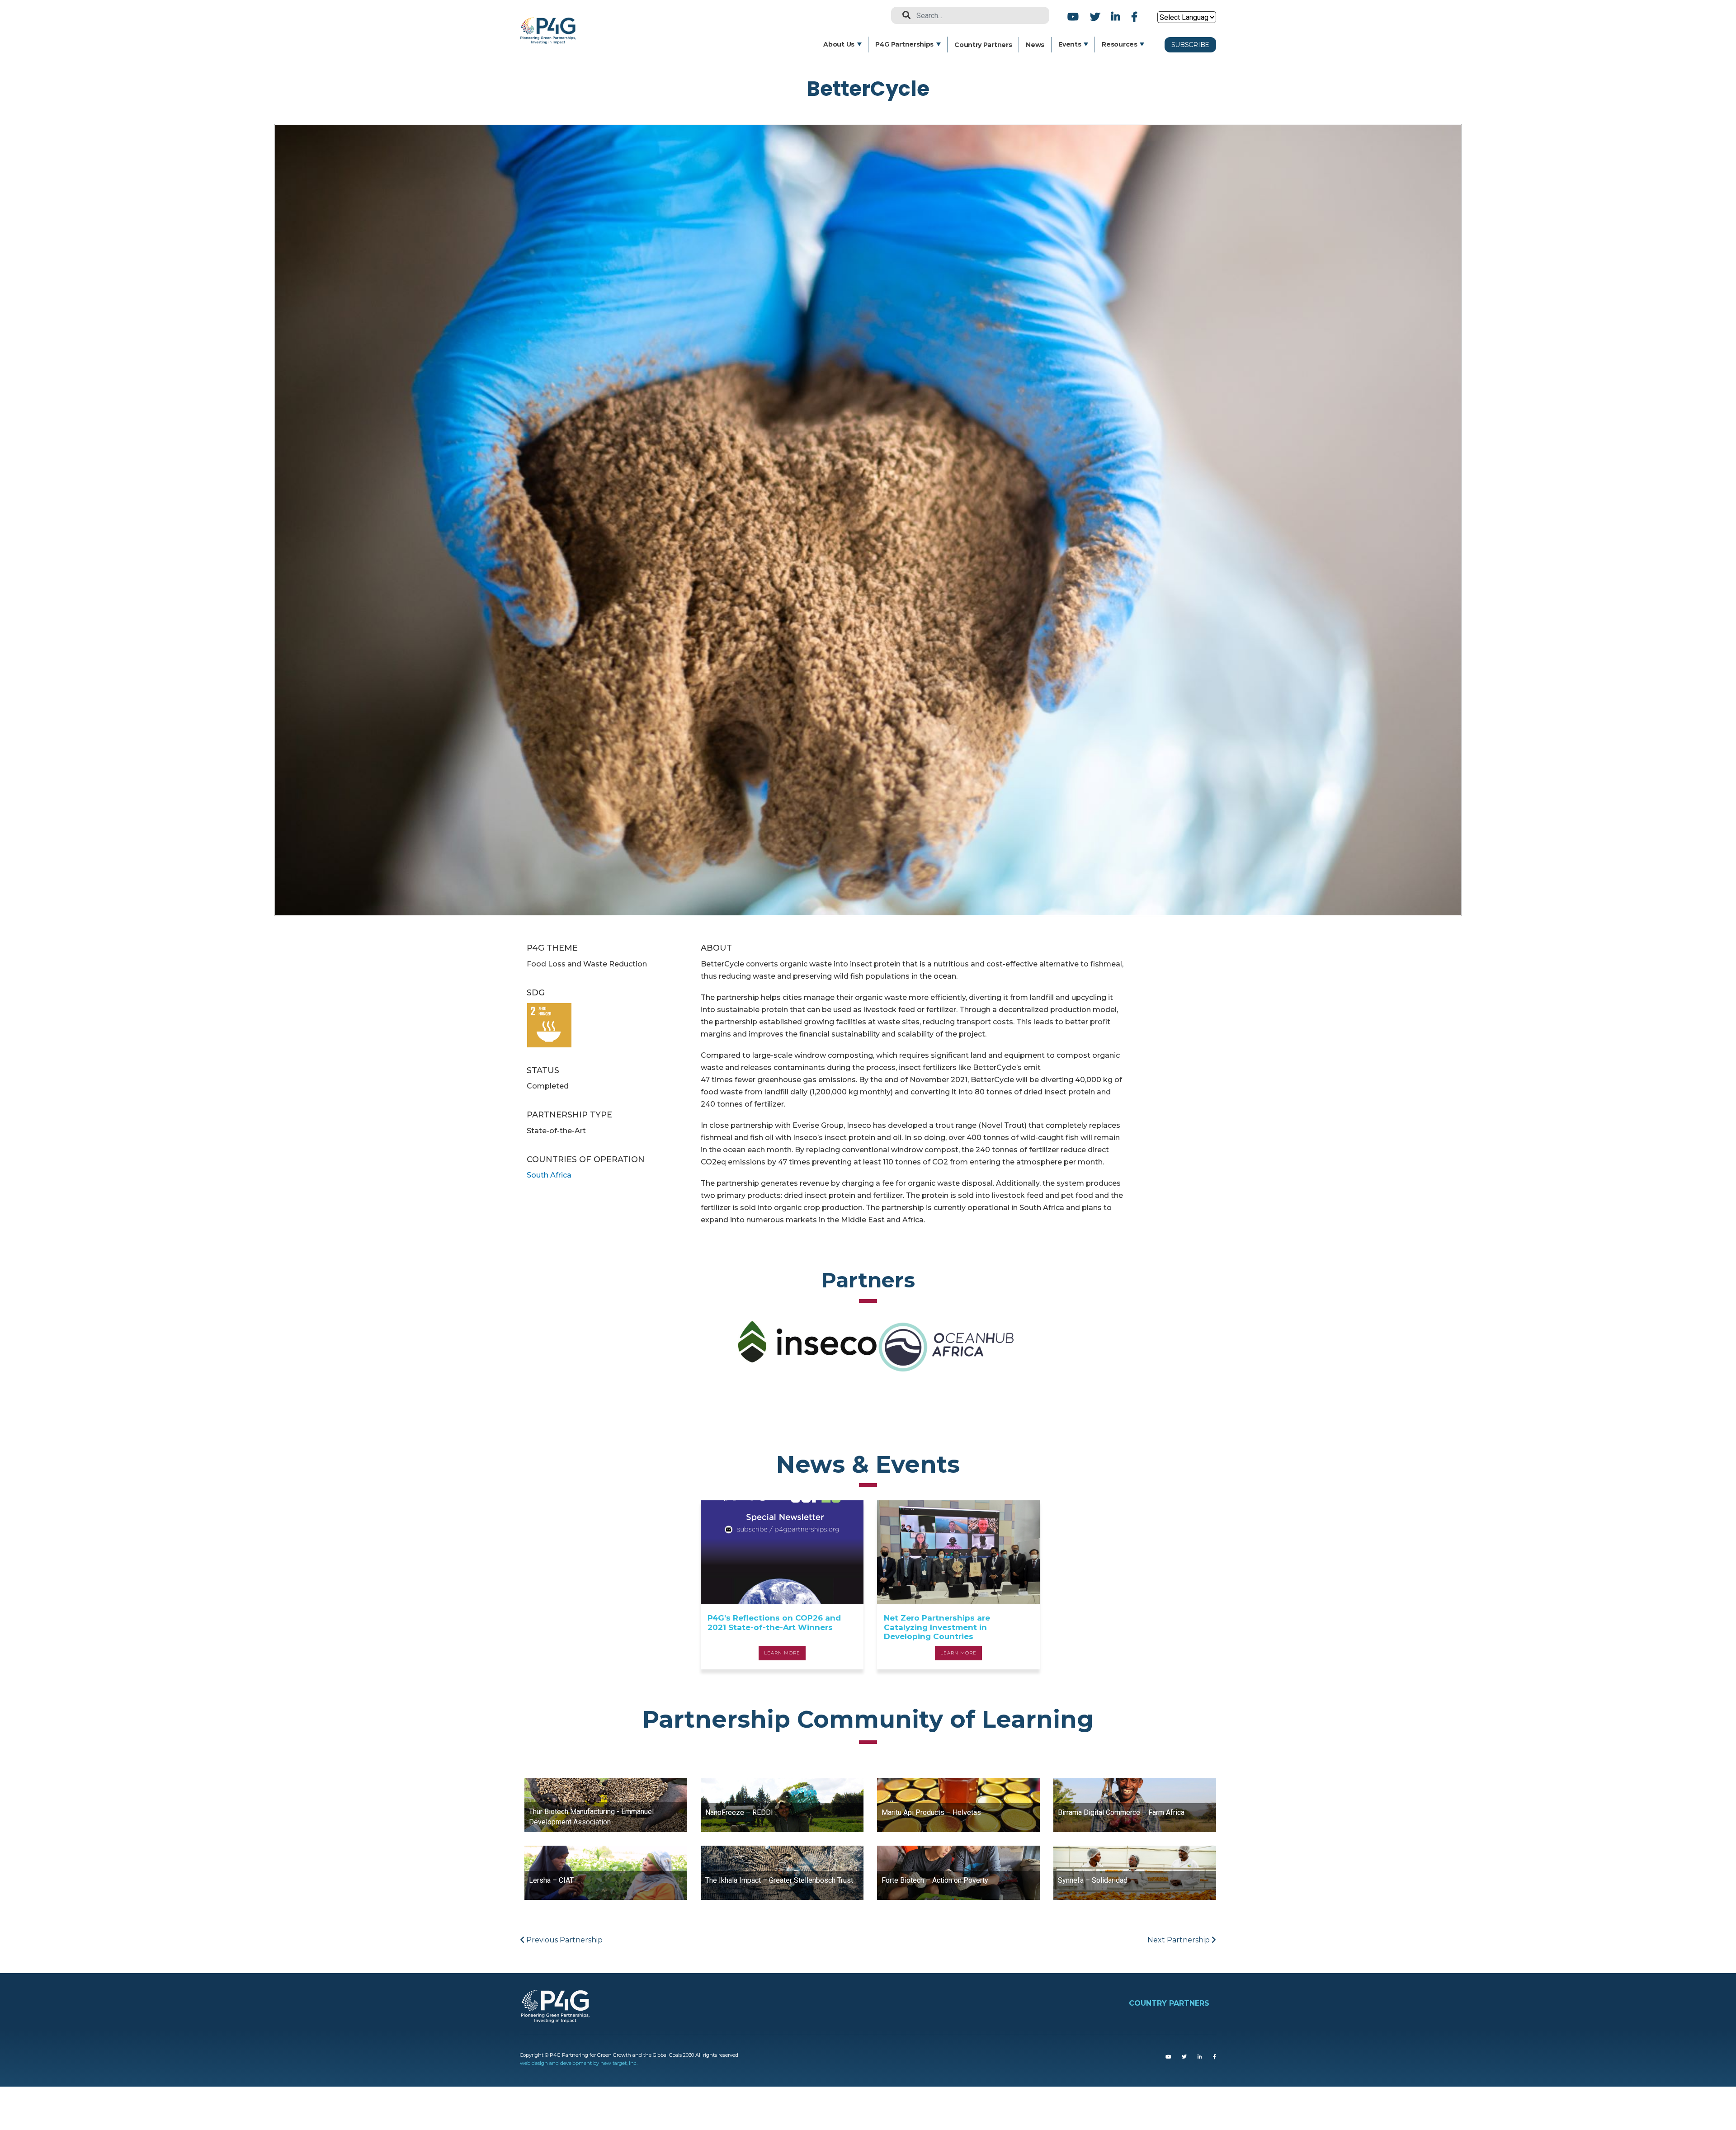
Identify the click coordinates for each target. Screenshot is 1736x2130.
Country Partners (983, 45)
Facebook (1133, 16)
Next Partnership (1179, 1940)
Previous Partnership (564, 1940)
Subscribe (1190, 45)
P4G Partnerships (904, 44)
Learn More (782, 1653)
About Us (839, 44)
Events (1070, 44)
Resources (1119, 44)
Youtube (1073, 16)
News (1035, 45)
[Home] (551, 23)
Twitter (1095, 16)
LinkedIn (1116, 16)
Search (903, 15)
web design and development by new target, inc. (579, 2063)
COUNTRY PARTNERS (1169, 2003)
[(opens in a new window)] (1168, 2057)
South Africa (549, 1175)
